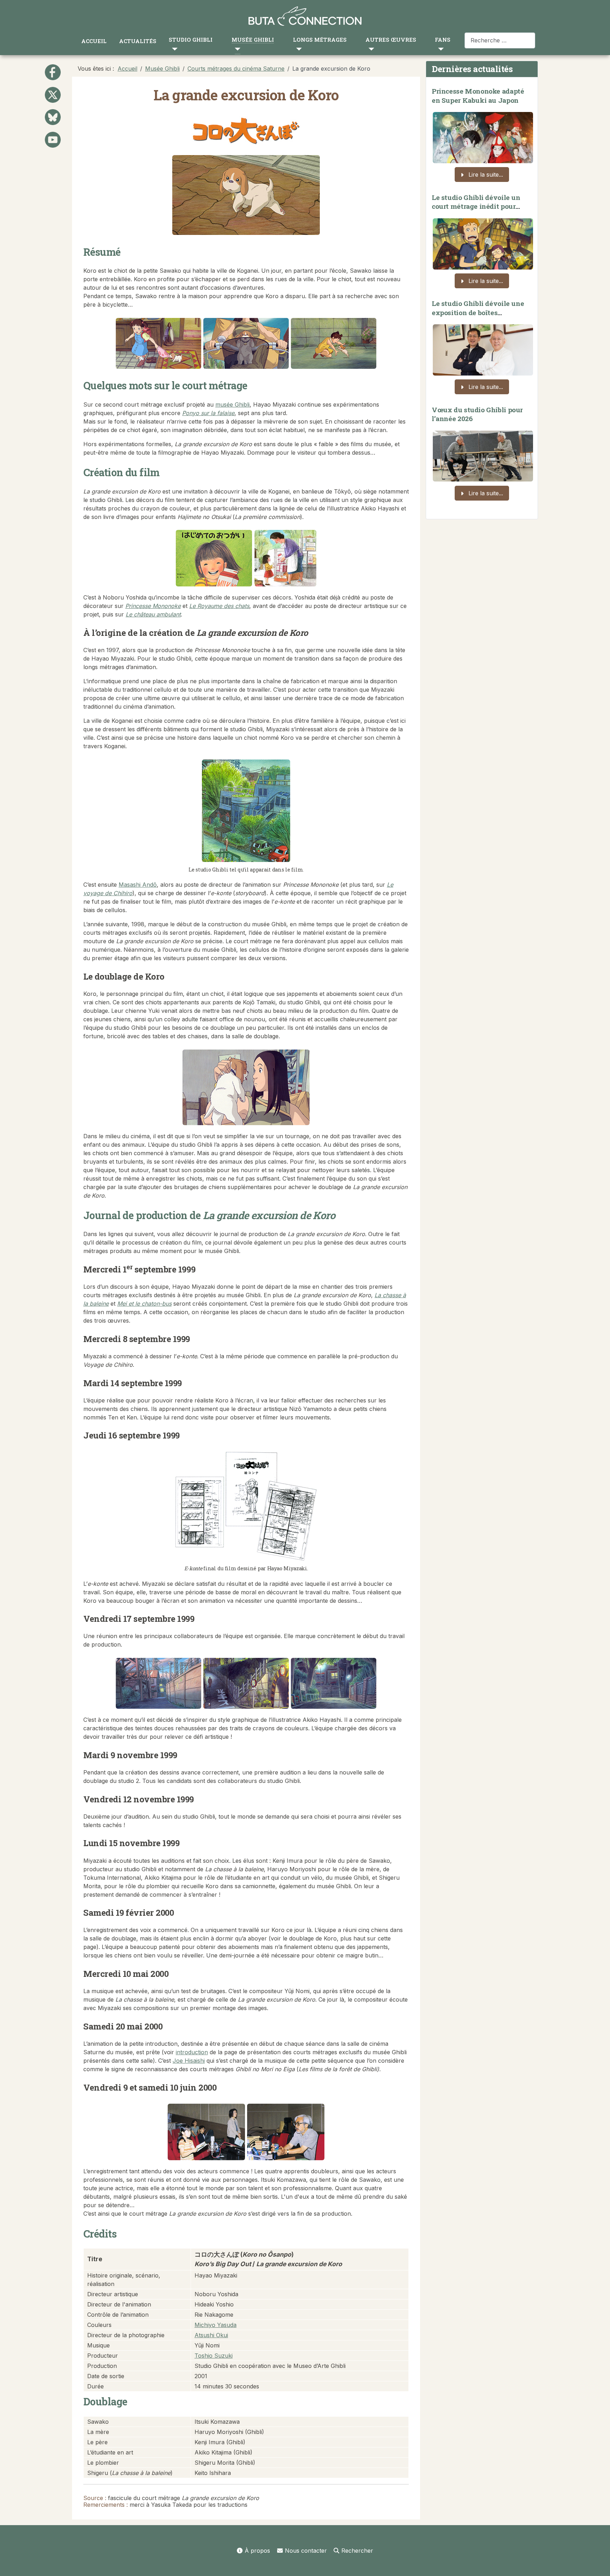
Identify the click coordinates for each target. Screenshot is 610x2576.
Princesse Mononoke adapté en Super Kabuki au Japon (478, 96)
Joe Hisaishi (189, 2061)
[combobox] (500, 40)
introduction (192, 2052)
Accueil (94, 41)
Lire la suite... (485, 175)
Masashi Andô (138, 885)
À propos (257, 2551)
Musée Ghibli (253, 40)
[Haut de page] (598, 2563)
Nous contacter (306, 2551)
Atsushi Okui (211, 2335)
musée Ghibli (232, 404)
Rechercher (357, 2551)
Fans (443, 40)
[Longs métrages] (297, 49)
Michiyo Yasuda (216, 2325)
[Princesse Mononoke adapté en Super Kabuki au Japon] (483, 136)
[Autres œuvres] (370, 49)
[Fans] (439, 49)
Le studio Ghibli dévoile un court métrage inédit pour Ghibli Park (476, 206)
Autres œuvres (391, 40)
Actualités (138, 41)
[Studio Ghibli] (173, 49)
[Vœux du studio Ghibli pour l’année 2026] (483, 454)
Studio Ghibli (191, 40)
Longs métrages (320, 40)
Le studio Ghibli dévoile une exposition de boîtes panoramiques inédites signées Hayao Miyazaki (478, 317)
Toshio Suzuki (214, 2356)
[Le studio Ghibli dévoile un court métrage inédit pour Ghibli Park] (483, 242)
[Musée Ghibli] (236, 49)
